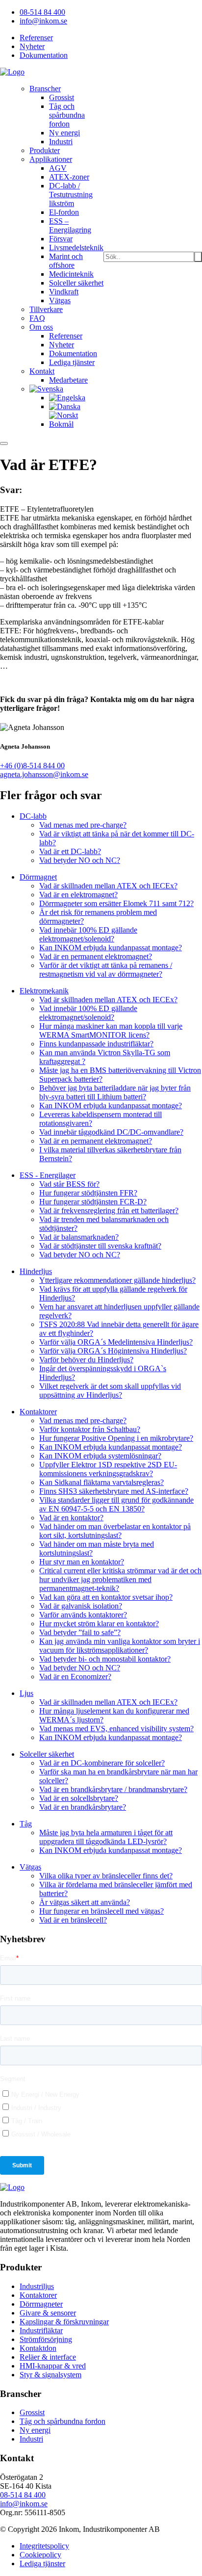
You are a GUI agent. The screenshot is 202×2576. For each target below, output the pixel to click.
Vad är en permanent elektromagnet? (96, 956)
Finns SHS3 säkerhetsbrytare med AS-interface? (114, 1491)
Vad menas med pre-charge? (83, 825)
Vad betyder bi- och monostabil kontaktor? (105, 1659)
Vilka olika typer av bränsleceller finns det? (106, 1876)
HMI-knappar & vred (53, 2366)
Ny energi (64, 133)
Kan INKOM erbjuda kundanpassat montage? (111, 948)
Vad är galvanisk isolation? (81, 1606)
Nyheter (32, 46)
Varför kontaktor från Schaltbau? (90, 1429)
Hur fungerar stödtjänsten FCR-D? (93, 1202)
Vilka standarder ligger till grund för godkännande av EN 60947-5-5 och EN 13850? (116, 1504)
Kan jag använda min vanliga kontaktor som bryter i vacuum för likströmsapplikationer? (120, 1646)
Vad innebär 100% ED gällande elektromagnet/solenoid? (88, 934)
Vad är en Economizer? (75, 1677)
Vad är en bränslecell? (73, 1920)
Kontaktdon (38, 2348)
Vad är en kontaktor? (71, 1518)
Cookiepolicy (40, 2555)
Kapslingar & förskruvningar (64, 2322)
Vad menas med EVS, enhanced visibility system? (116, 1729)
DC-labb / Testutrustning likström (71, 195)
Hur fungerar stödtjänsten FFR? (88, 1193)
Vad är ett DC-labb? (70, 851)
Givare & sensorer (48, 2313)
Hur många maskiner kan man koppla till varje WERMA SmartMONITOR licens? (111, 1030)
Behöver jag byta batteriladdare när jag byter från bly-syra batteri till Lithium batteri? (115, 1092)
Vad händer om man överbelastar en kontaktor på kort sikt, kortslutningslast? (115, 1531)
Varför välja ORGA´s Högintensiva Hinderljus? (113, 1351)
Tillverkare (46, 309)
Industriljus (37, 2286)
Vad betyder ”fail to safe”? (80, 1632)
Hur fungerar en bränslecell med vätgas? (101, 1911)
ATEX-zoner (69, 177)
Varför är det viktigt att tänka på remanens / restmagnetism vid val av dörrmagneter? (106, 970)
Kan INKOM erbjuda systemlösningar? (100, 1456)
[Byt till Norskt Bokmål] (76, 424)
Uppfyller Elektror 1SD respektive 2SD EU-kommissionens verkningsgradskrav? (108, 1469)
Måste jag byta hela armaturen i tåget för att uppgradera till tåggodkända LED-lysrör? (106, 1837)
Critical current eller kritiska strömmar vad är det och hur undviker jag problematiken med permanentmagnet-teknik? (120, 1579)
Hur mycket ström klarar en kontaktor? (99, 1624)
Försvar (61, 239)
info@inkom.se (43, 21)
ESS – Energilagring (70, 225)
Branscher (45, 89)
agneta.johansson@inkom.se (44, 774)
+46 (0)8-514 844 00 (32, 766)
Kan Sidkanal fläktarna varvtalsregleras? (101, 1482)
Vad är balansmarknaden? (79, 1237)
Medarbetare (68, 380)
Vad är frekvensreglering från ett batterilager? (109, 1210)
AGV (58, 168)
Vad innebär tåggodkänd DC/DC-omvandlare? (111, 1132)
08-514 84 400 (42, 12)
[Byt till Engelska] (67, 398)
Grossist (62, 97)
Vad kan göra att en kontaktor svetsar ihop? (106, 1597)
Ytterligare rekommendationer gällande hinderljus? (117, 1280)
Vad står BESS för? (69, 1184)
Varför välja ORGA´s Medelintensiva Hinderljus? (116, 1342)
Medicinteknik (71, 274)
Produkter (45, 150)
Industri (61, 142)
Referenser (36, 38)
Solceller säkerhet (76, 283)
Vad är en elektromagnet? (78, 895)
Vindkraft (64, 292)
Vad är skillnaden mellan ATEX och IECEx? (108, 886)
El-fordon (64, 212)
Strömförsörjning (46, 2339)
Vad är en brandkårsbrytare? (83, 1807)
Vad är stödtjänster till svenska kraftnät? (100, 1246)
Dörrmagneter (41, 2304)
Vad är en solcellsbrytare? (79, 1798)
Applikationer (51, 159)
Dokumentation (44, 55)
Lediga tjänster (72, 362)
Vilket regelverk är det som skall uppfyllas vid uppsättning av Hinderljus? (110, 1391)
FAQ (37, 318)
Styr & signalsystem (50, 2375)
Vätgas (60, 300)
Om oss (41, 327)
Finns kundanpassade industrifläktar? (96, 1044)
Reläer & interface (48, 2357)
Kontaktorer (38, 2295)
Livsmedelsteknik (76, 247)
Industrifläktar (41, 2330)
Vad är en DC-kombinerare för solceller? (102, 1763)
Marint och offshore (66, 261)
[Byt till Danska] (65, 406)
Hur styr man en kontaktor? (82, 1562)
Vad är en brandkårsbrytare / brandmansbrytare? (113, 1789)
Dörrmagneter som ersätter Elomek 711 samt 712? (116, 903)
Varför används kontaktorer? (83, 1615)
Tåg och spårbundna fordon (67, 115)
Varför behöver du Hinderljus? (86, 1360)
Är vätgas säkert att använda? (85, 1902)
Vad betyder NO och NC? (80, 860)
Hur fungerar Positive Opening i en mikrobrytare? (116, 1438)
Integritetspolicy (44, 2546)
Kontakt (42, 371)
